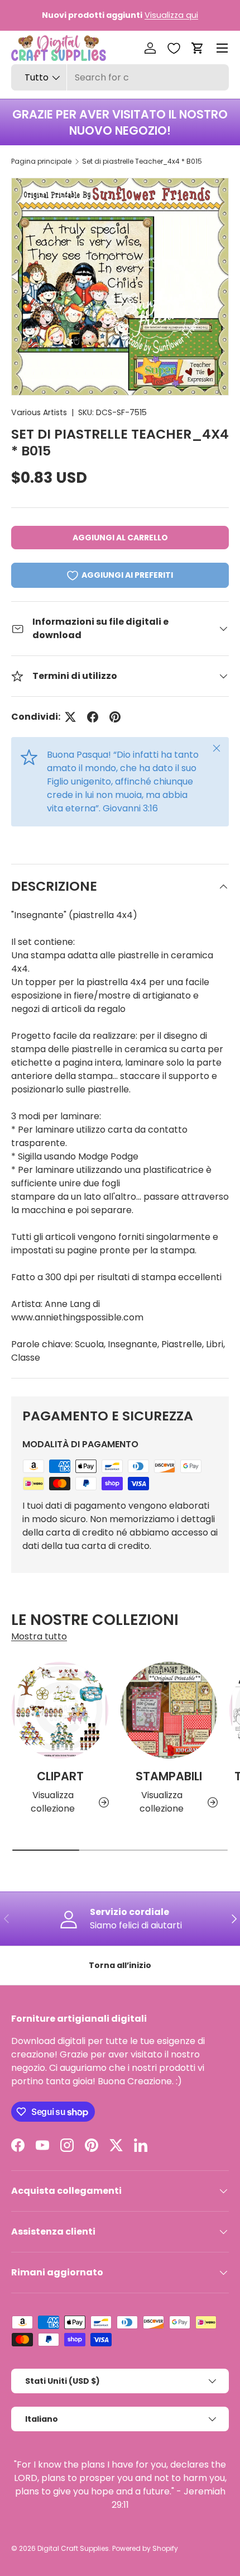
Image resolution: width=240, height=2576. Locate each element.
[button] (198, 48)
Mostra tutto (39, 1636)
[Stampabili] (169, 1710)
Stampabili (169, 1776)
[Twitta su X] (70, 717)
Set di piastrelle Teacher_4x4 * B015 (142, 161)
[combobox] (120, 77)
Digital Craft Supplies (73, 2548)
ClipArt (60, 1776)
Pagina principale (41, 161)
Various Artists (39, 412)
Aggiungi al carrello (120, 538)
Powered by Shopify (145, 2548)
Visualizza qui (171, 15)
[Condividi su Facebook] (93, 717)
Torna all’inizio (120, 1965)
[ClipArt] (60, 1710)
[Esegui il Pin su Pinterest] (115, 717)
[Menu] (222, 48)
